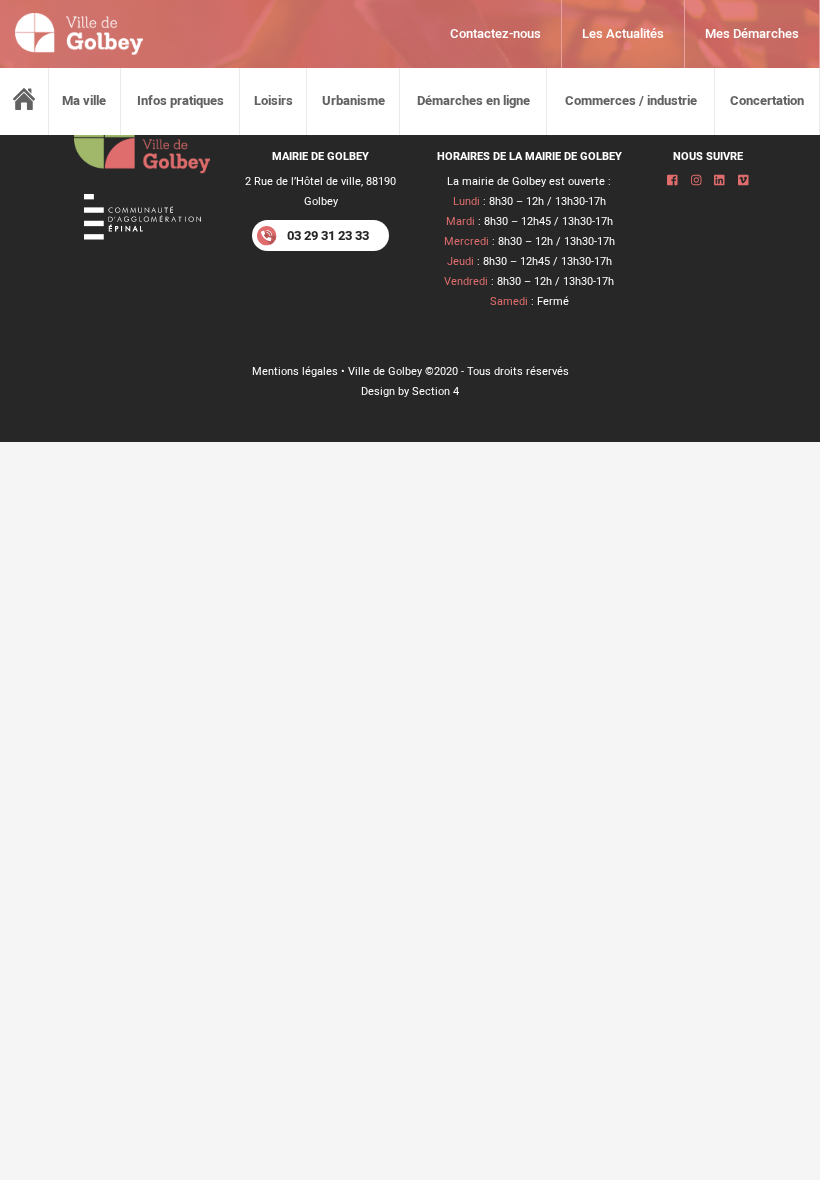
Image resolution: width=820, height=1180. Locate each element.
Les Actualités (623, 33)
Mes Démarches (752, 33)
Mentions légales (295, 371)
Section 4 (435, 391)
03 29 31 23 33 (328, 235)
